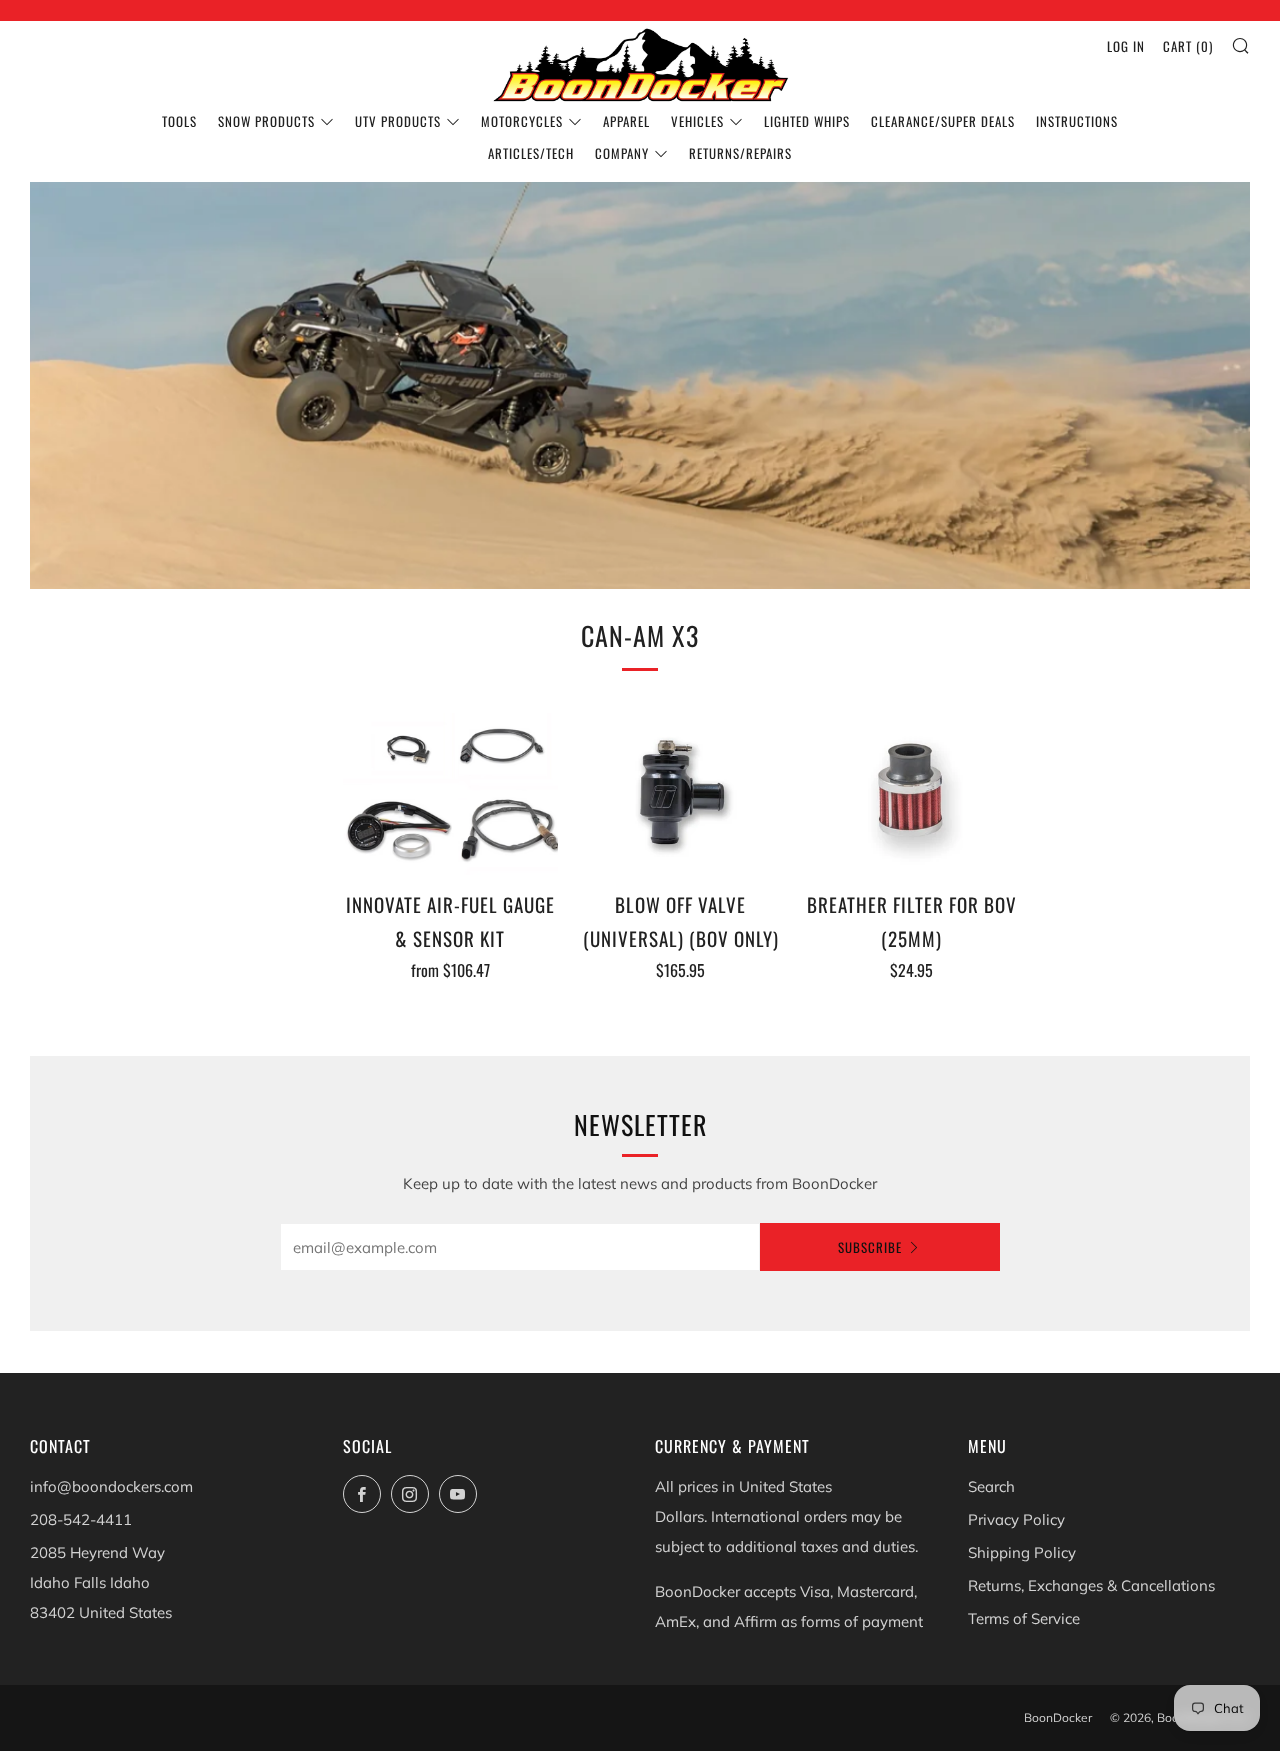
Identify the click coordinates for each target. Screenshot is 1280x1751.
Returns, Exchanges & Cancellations (1091, 1585)
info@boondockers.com (111, 1486)
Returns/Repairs (740, 153)
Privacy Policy (1016, 1519)
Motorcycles (522, 121)
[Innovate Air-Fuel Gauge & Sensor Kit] (451, 794)
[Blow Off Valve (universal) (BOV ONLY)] (681, 794)
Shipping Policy (1022, 1552)
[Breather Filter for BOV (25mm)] (912, 794)
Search (991, 1486)
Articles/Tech (531, 153)
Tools (179, 121)
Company (622, 153)
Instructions (1077, 121)
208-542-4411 (81, 1519)
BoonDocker (1058, 1717)
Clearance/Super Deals (943, 121)
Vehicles (697, 121)
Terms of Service (1024, 1618)
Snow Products (266, 121)
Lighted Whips (807, 121)
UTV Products (398, 121)
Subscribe (870, 1247)
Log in (1126, 46)
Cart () (1188, 46)
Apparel (626, 121)
